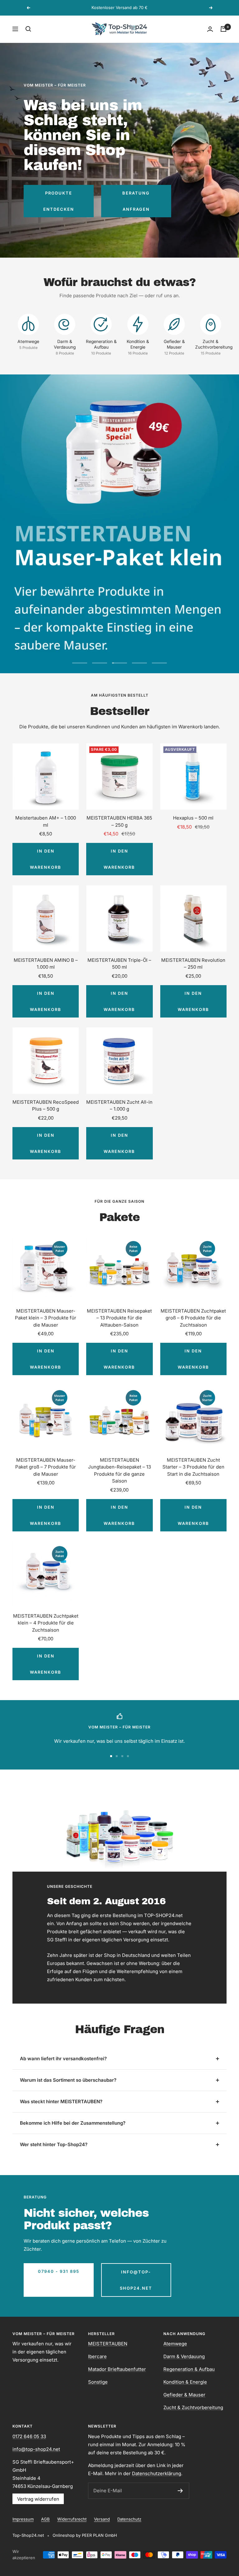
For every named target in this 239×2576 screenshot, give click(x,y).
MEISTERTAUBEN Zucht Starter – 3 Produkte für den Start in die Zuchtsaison (193, 1467)
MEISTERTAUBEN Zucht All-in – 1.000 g (119, 1106)
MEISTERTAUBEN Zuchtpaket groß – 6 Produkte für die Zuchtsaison (193, 1318)
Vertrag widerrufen (38, 2499)
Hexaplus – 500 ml (193, 818)
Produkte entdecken (59, 201)
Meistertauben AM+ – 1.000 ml (46, 821)
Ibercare (97, 2356)
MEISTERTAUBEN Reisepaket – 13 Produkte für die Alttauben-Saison (119, 1318)
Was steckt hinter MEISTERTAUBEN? (61, 2101)
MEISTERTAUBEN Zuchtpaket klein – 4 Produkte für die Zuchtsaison (46, 1623)
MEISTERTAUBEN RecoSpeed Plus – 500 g (46, 1106)
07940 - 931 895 (59, 2271)
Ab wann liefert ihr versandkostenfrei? (63, 2059)
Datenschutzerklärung (157, 2473)
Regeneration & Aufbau (189, 2369)
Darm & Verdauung (184, 2356)
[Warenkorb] (223, 29)
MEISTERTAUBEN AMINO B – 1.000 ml (46, 964)
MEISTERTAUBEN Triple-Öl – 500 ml (119, 964)
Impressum (23, 2519)
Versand (102, 2519)
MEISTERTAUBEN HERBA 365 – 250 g (119, 821)
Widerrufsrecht (72, 2519)
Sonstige (98, 2382)
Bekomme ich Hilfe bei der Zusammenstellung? (73, 2123)
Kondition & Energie (185, 2382)
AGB (45, 2519)
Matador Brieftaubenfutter (117, 2369)
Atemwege (175, 2344)
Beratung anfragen (136, 201)
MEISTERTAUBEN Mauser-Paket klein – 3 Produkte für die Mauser (46, 1318)
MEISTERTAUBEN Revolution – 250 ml (193, 964)
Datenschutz (129, 2519)
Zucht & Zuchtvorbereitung (193, 2407)
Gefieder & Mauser (184, 2395)
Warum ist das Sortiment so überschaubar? (68, 2080)
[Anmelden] (180, 2491)
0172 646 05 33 (29, 2436)
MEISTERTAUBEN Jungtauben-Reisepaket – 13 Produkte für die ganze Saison (119, 1471)
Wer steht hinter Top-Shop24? (54, 2144)
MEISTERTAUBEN (108, 2344)
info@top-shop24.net (136, 2280)
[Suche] (28, 29)
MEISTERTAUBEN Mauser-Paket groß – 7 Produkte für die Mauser (46, 1467)
